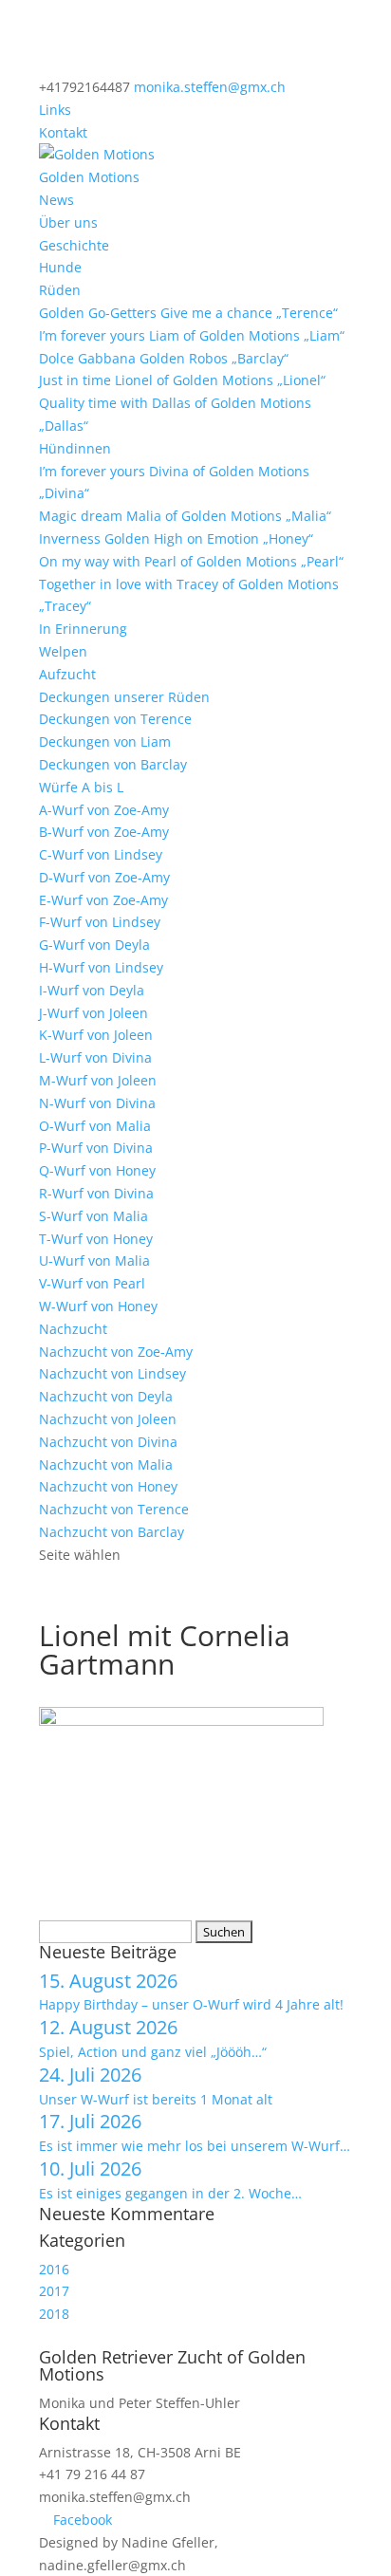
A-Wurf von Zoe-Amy (104, 810)
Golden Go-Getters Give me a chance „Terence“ (188, 313)
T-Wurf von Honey (96, 1239)
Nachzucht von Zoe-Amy (116, 1352)
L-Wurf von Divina (95, 1057)
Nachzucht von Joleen (108, 1419)
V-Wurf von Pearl (92, 1283)
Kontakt (63, 132)
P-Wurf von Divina (96, 1148)
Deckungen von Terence (115, 719)
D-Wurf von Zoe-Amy (104, 877)
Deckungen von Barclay (113, 764)
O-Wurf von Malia (95, 1126)
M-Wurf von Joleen (98, 1080)
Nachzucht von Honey (108, 1486)
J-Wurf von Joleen (93, 1013)
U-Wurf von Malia (94, 1260)
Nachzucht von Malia (106, 1464)
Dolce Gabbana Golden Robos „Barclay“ (164, 358)
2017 (54, 2291)
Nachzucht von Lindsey (112, 1373)
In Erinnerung (83, 629)
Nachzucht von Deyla (106, 1396)
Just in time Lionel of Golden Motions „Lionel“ (182, 380)
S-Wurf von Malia (93, 1216)
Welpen (63, 651)
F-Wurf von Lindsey (100, 922)
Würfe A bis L (81, 787)
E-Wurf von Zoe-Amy (103, 900)
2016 (54, 2269)
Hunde (60, 267)
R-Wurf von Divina (96, 1193)
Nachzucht (73, 1329)
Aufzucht (67, 674)
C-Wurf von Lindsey (101, 854)
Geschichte (74, 245)
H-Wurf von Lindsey (101, 967)
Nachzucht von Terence (114, 1509)
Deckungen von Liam (105, 741)
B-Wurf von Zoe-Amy (104, 832)
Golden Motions (89, 177)
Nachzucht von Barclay (112, 1532)
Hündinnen (75, 448)
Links (55, 110)
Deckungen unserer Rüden (124, 697)
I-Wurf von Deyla (92, 990)
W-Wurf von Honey (98, 1306)
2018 (54, 2314)
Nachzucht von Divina (108, 1442)
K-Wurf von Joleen (96, 1035)
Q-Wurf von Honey (97, 1170)
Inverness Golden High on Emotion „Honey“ (176, 538)
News (56, 200)
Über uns (68, 222)
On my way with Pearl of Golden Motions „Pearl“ (191, 561)
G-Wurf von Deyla (94, 945)
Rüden (60, 290)
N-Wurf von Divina (97, 1103)
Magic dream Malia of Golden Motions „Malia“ (185, 516)
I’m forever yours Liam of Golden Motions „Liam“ (192, 335)
